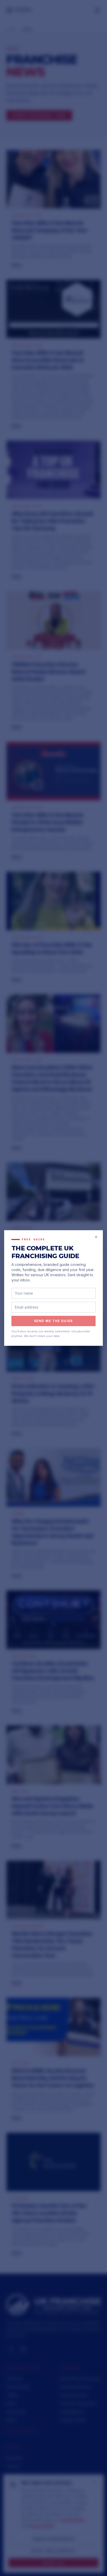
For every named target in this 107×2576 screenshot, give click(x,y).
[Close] (96, 1237)
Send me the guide (53, 1321)
